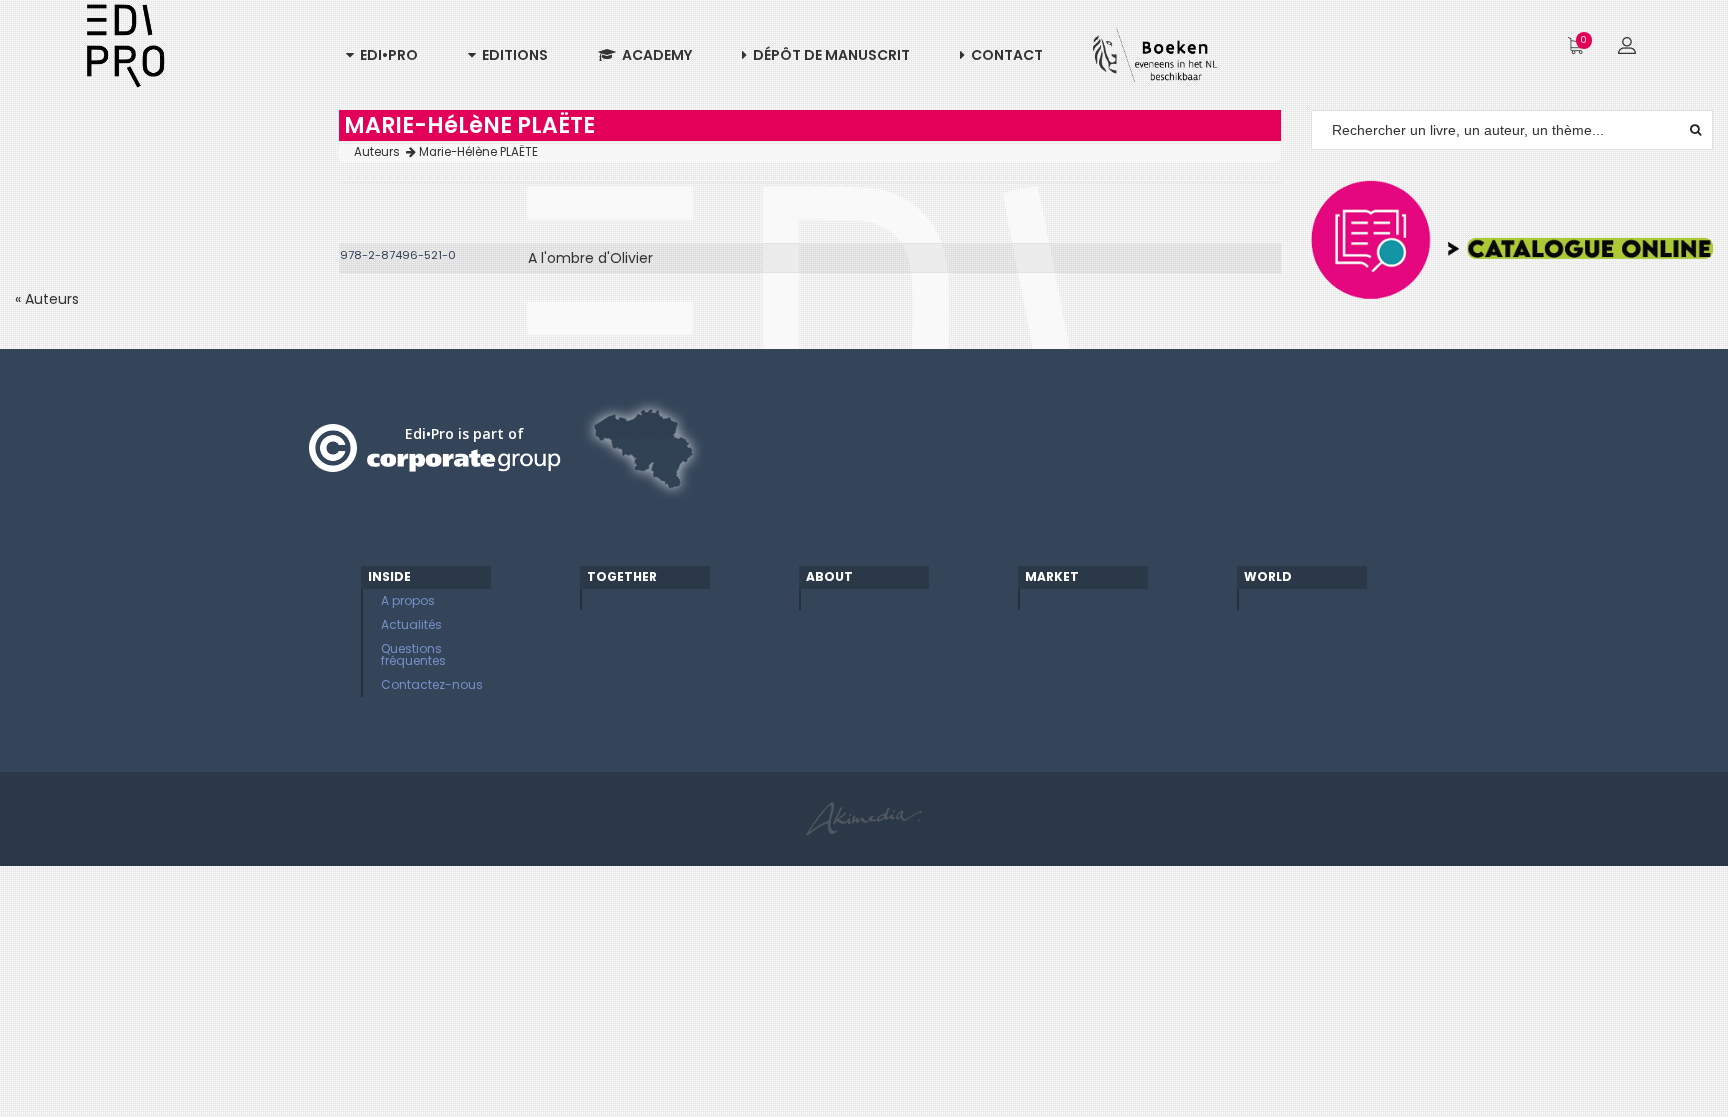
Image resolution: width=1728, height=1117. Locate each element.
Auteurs (380, 152)
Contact (1004, 55)
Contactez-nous (432, 684)
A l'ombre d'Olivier (590, 258)
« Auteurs (47, 299)
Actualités (411, 624)
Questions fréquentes (413, 654)
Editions (512, 55)
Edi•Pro (386, 55)
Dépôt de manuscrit (828, 55)
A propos (408, 600)
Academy (654, 55)
